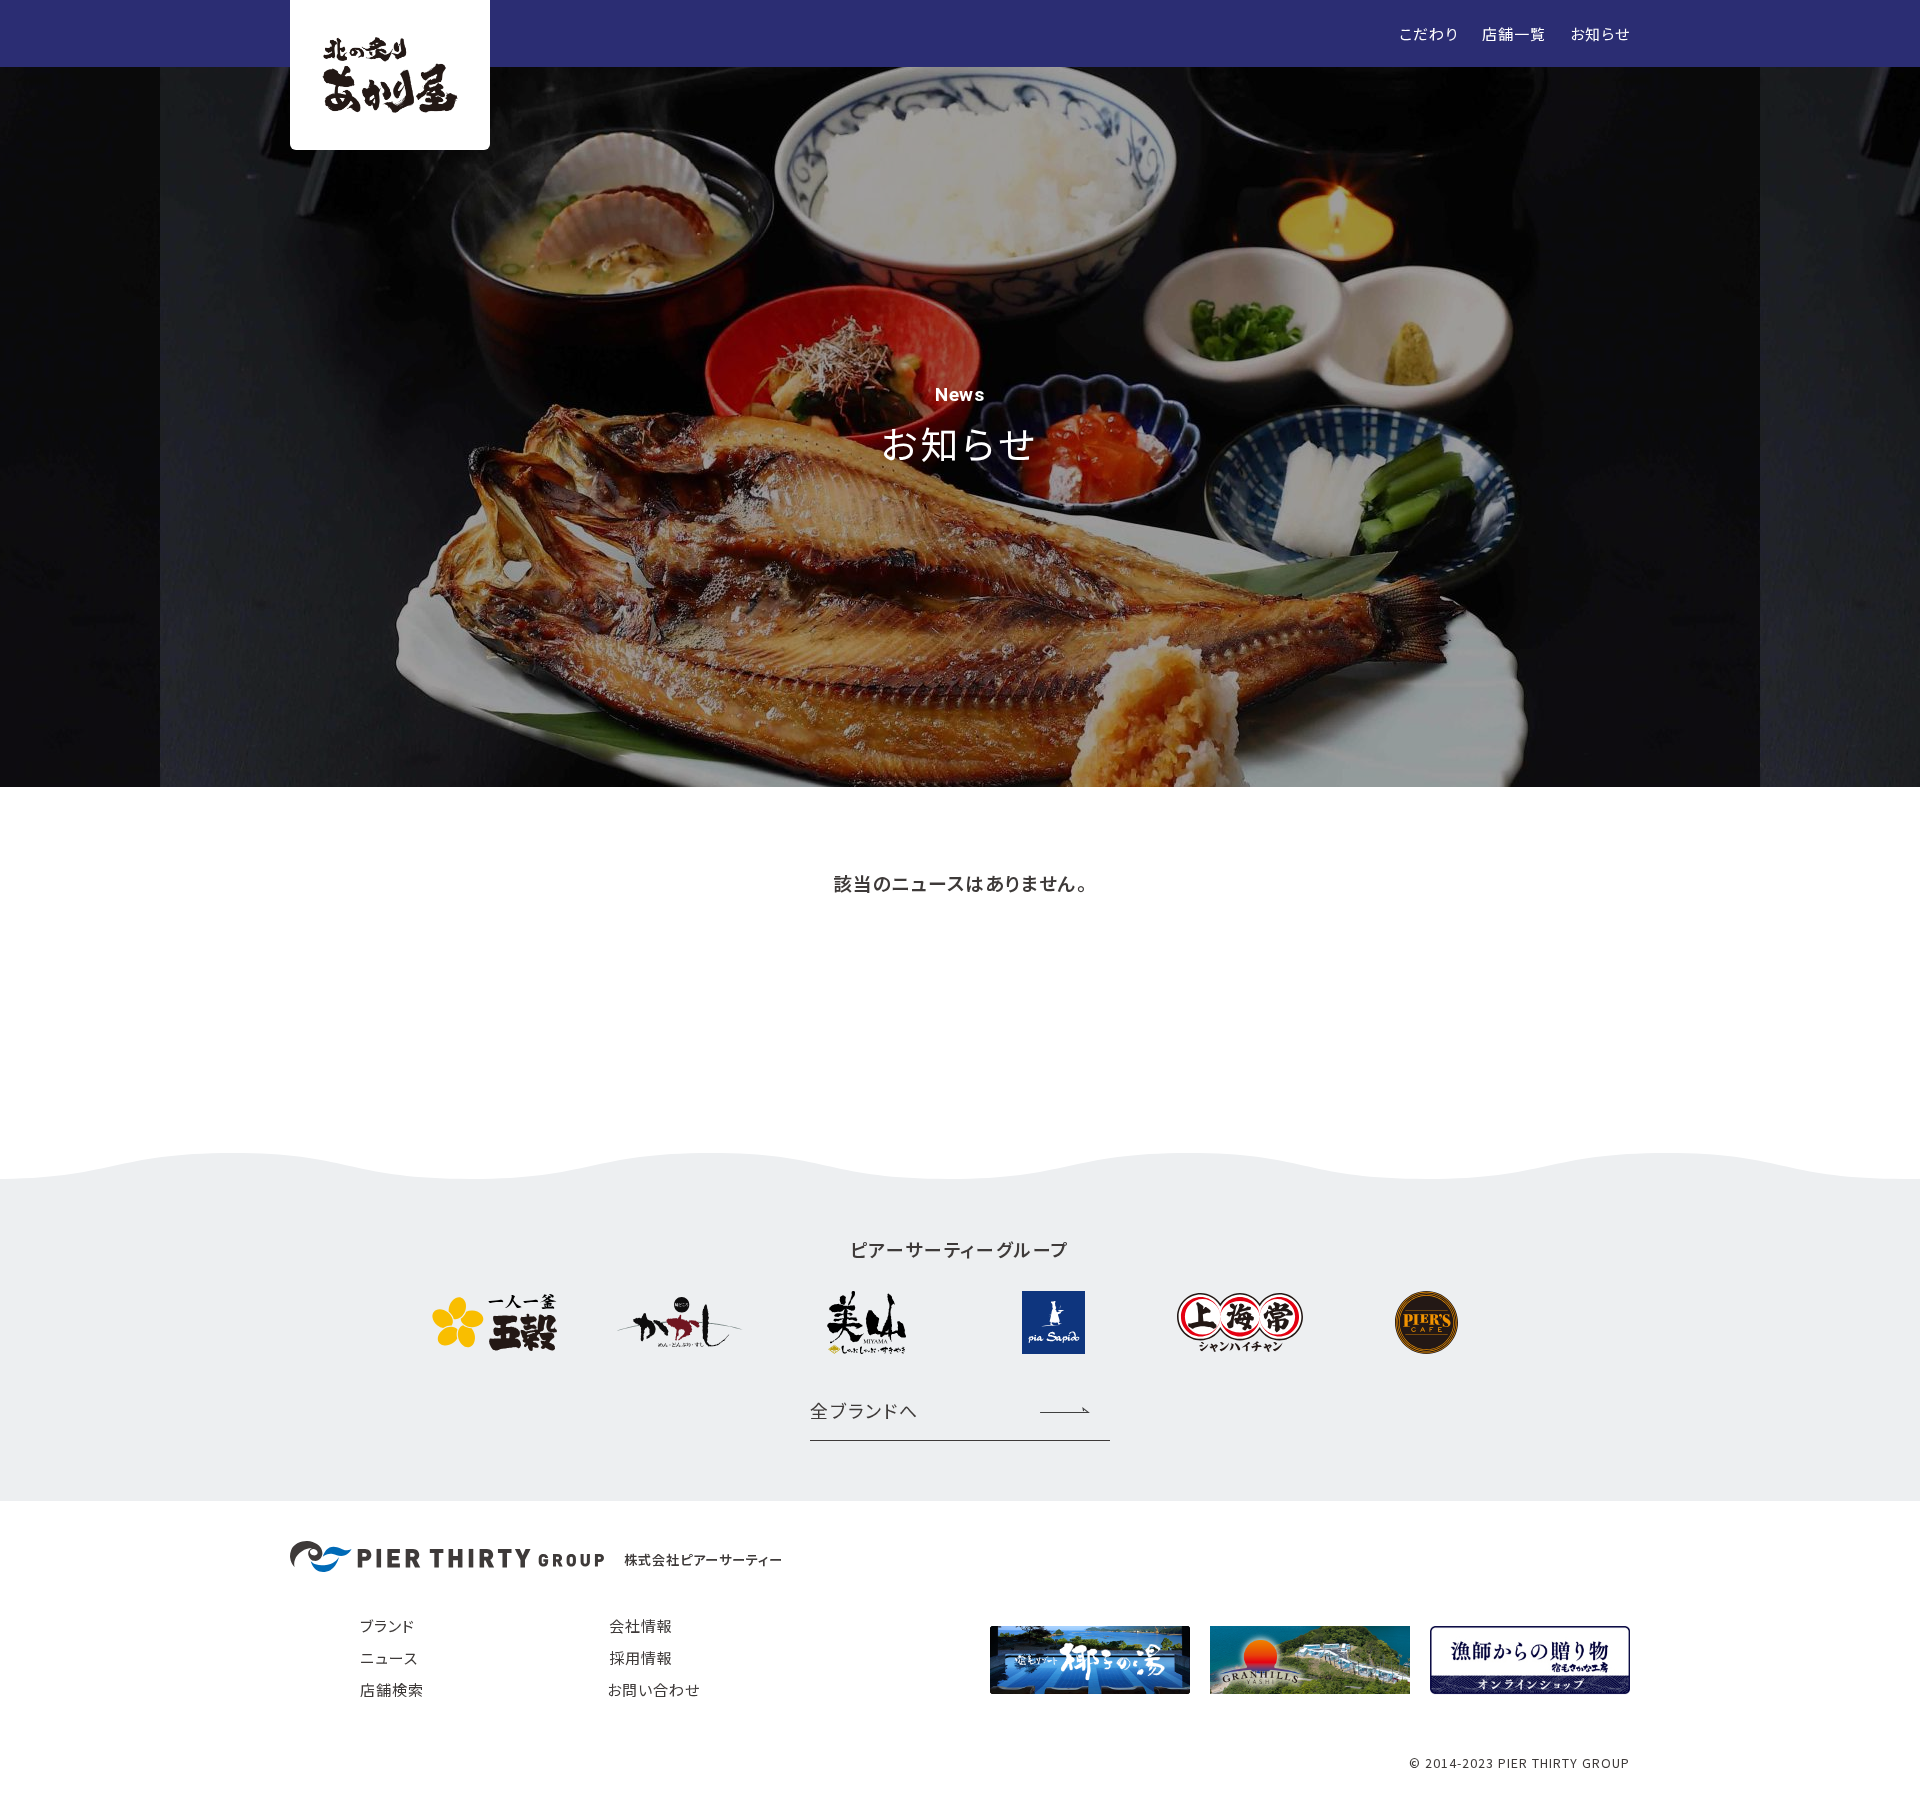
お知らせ (1600, 33)
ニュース (389, 1657)
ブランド (387, 1625)
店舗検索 (392, 1689)
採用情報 (641, 1657)
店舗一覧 (1514, 33)
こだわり (1428, 33)
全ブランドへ (864, 1410)
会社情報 (641, 1625)
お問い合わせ (653, 1689)
